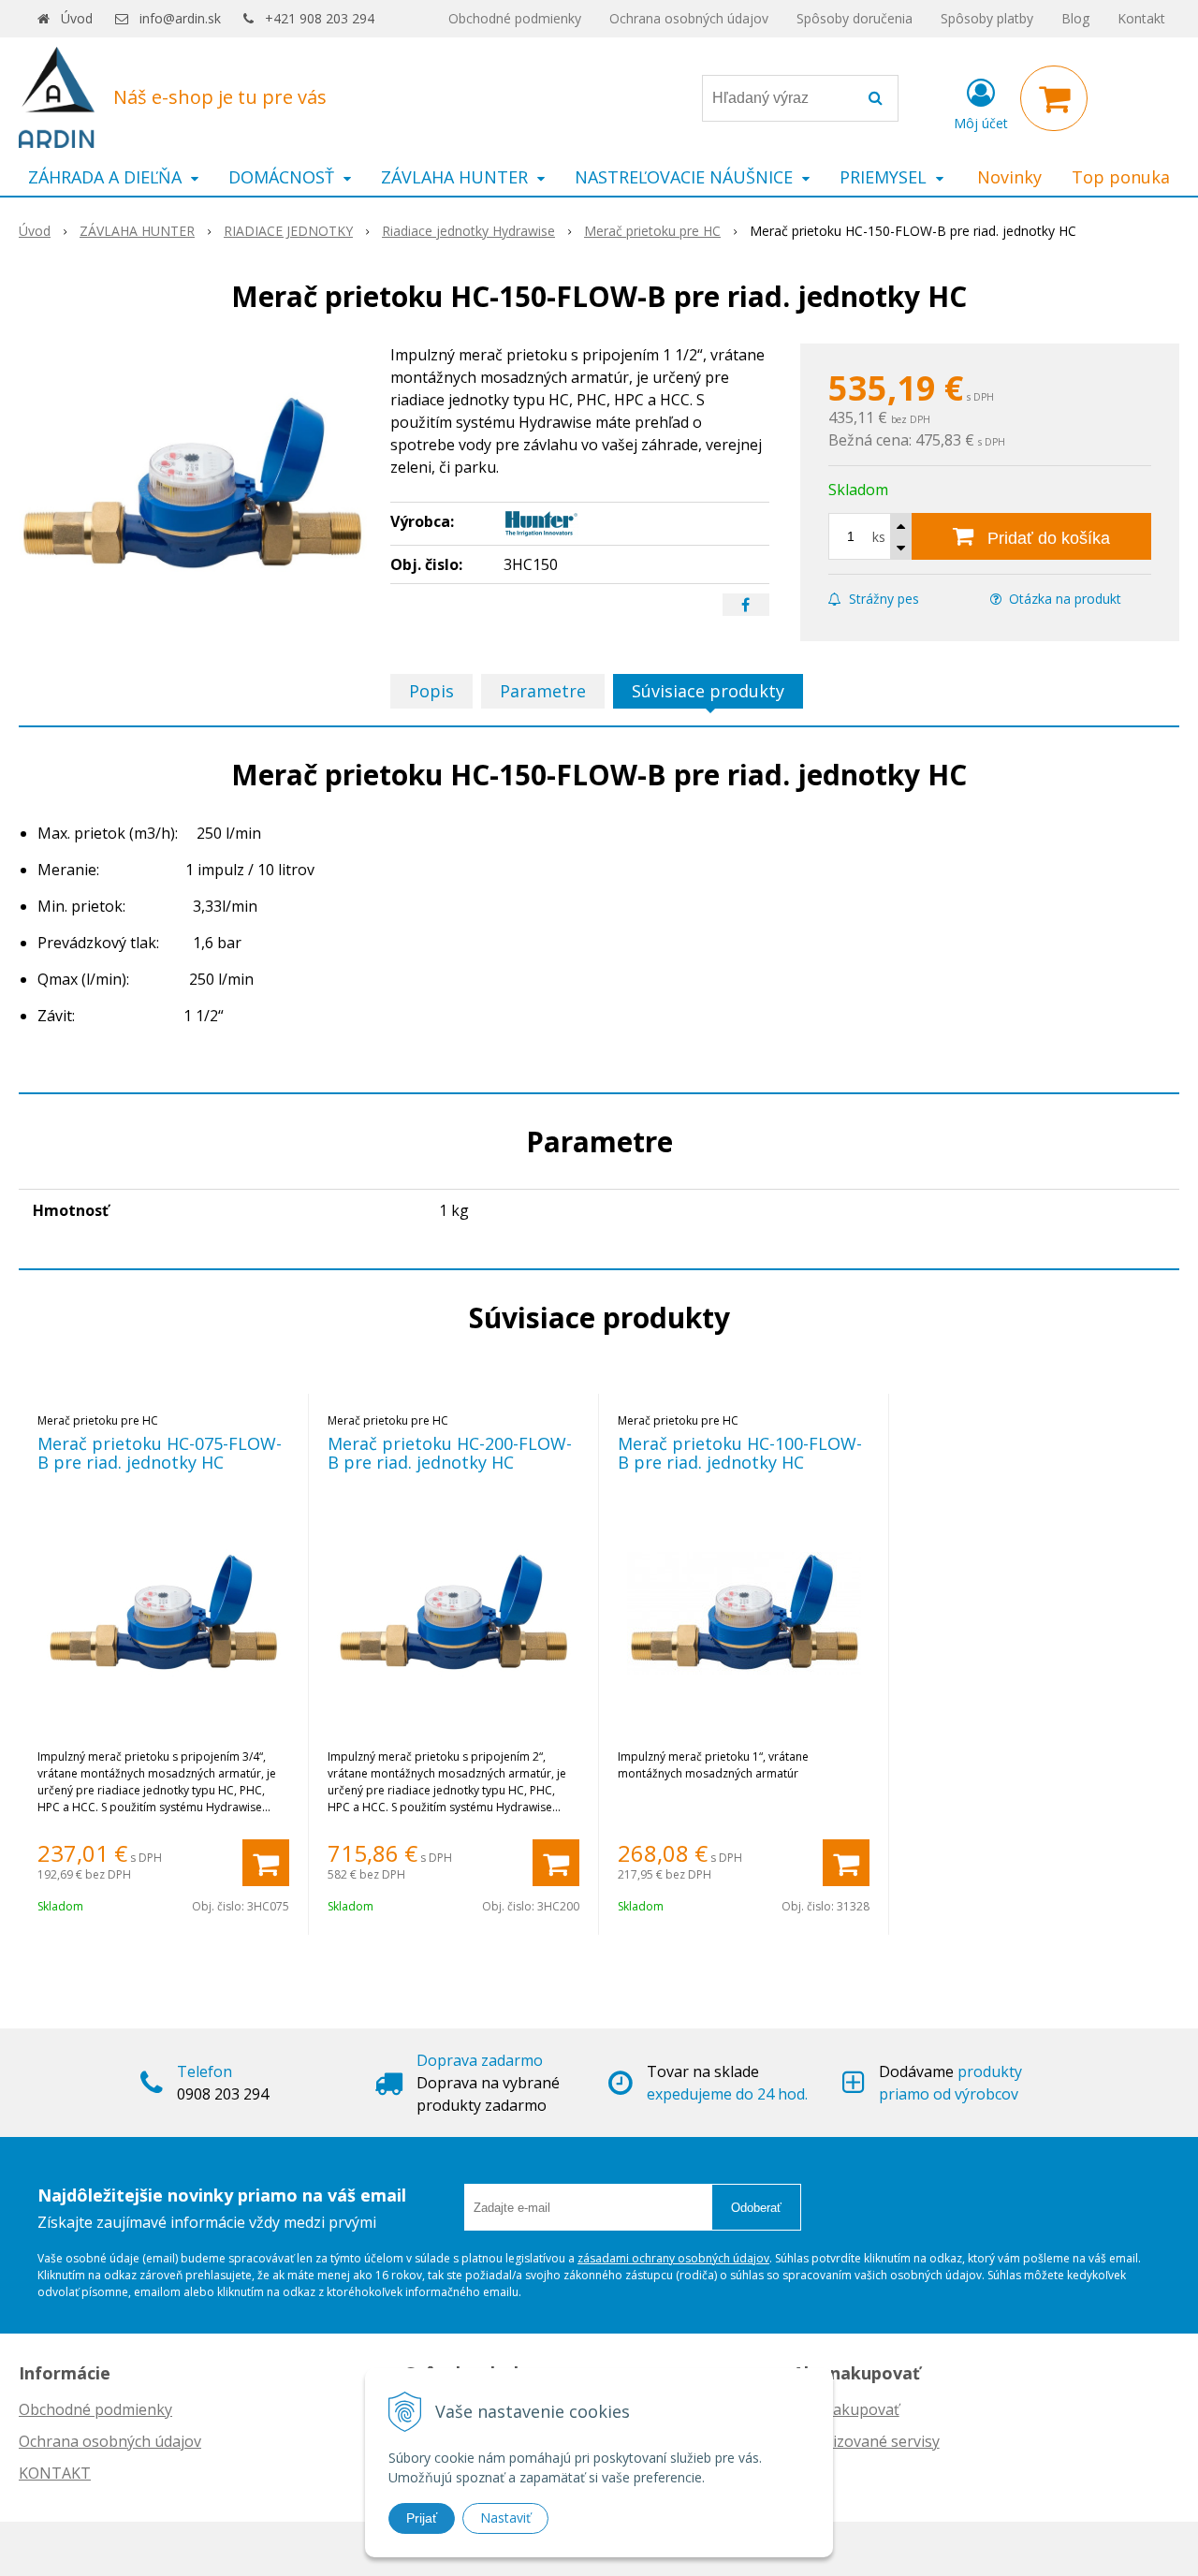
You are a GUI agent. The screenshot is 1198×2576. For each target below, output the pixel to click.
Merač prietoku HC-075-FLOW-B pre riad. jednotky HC (160, 1453)
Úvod (77, 18)
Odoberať (756, 2208)
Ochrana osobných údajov (689, 18)
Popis (431, 691)
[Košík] (1054, 98)
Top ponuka (1121, 177)
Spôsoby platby (987, 18)
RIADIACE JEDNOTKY (288, 231)
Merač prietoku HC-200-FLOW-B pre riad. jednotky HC (450, 1453)
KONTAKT (55, 2473)
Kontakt (1141, 18)
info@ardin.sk (180, 18)
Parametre (543, 691)
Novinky (1009, 177)
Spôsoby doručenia (855, 18)
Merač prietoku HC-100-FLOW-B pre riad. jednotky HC (740, 1453)
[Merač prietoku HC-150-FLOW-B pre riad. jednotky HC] (193, 484)
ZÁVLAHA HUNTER (137, 231)
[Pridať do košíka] (266, 1863)
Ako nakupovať (846, 2409)
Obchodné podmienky (515, 18)
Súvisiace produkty (708, 691)
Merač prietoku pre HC (652, 231)
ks (879, 537)
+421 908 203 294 (320, 18)
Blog (1075, 18)
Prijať (422, 2518)
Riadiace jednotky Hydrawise (468, 231)
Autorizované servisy (866, 2441)
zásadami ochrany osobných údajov (673, 2258)
